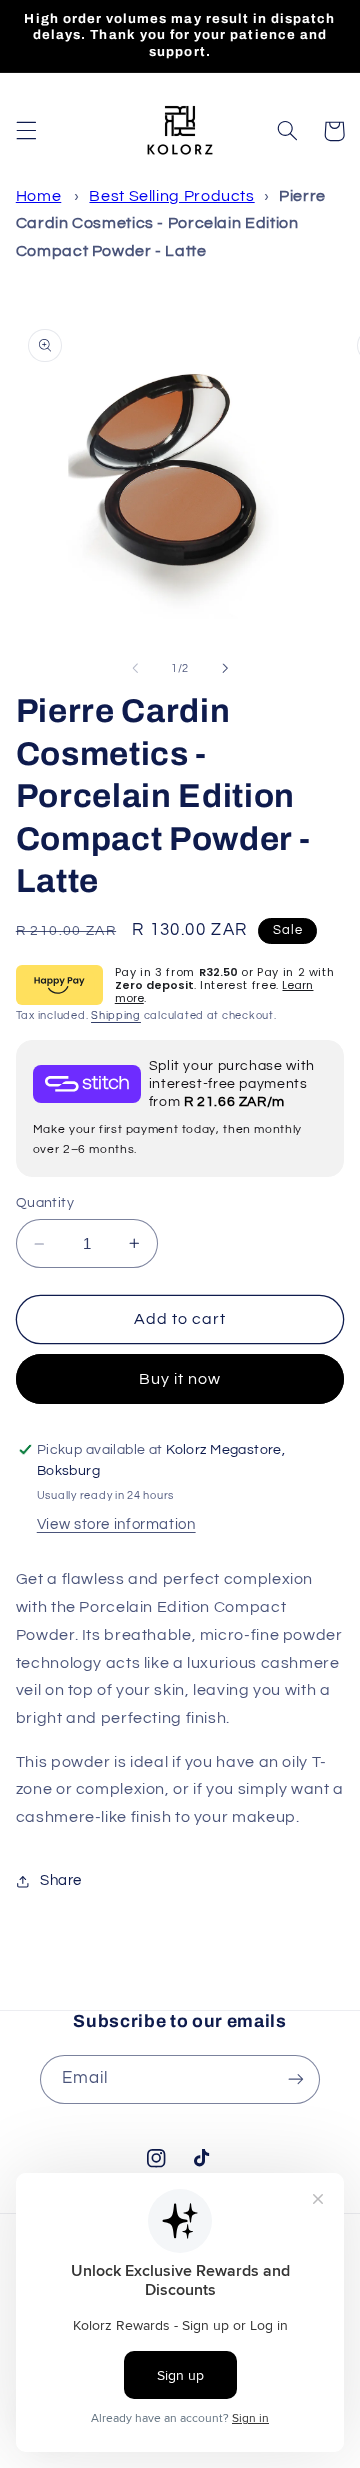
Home (39, 196)
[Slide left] (135, 668)
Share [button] (61, 1880)
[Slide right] (225, 668)
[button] (26, 131)
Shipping (116, 1015)
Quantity (45, 1203)
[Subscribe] (296, 2079)
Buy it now (180, 1379)
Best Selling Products (171, 196)
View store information (116, 1524)
